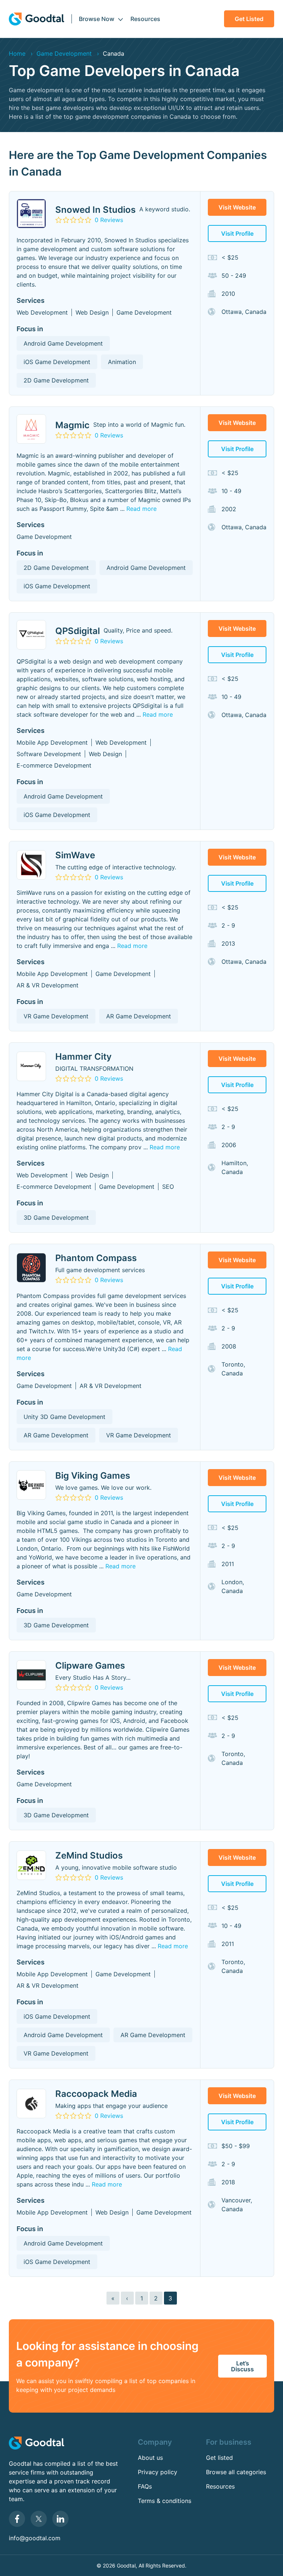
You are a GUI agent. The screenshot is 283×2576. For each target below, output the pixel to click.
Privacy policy (158, 2472)
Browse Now (97, 19)
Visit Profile (237, 233)
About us (150, 2458)
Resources (145, 19)
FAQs (145, 2486)
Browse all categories (236, 2472)
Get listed (249, 19)
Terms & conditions (165, 2501)
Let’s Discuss (242, 2366)
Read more (141, 509)
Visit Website (237, 207)
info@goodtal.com (35, 2538)
